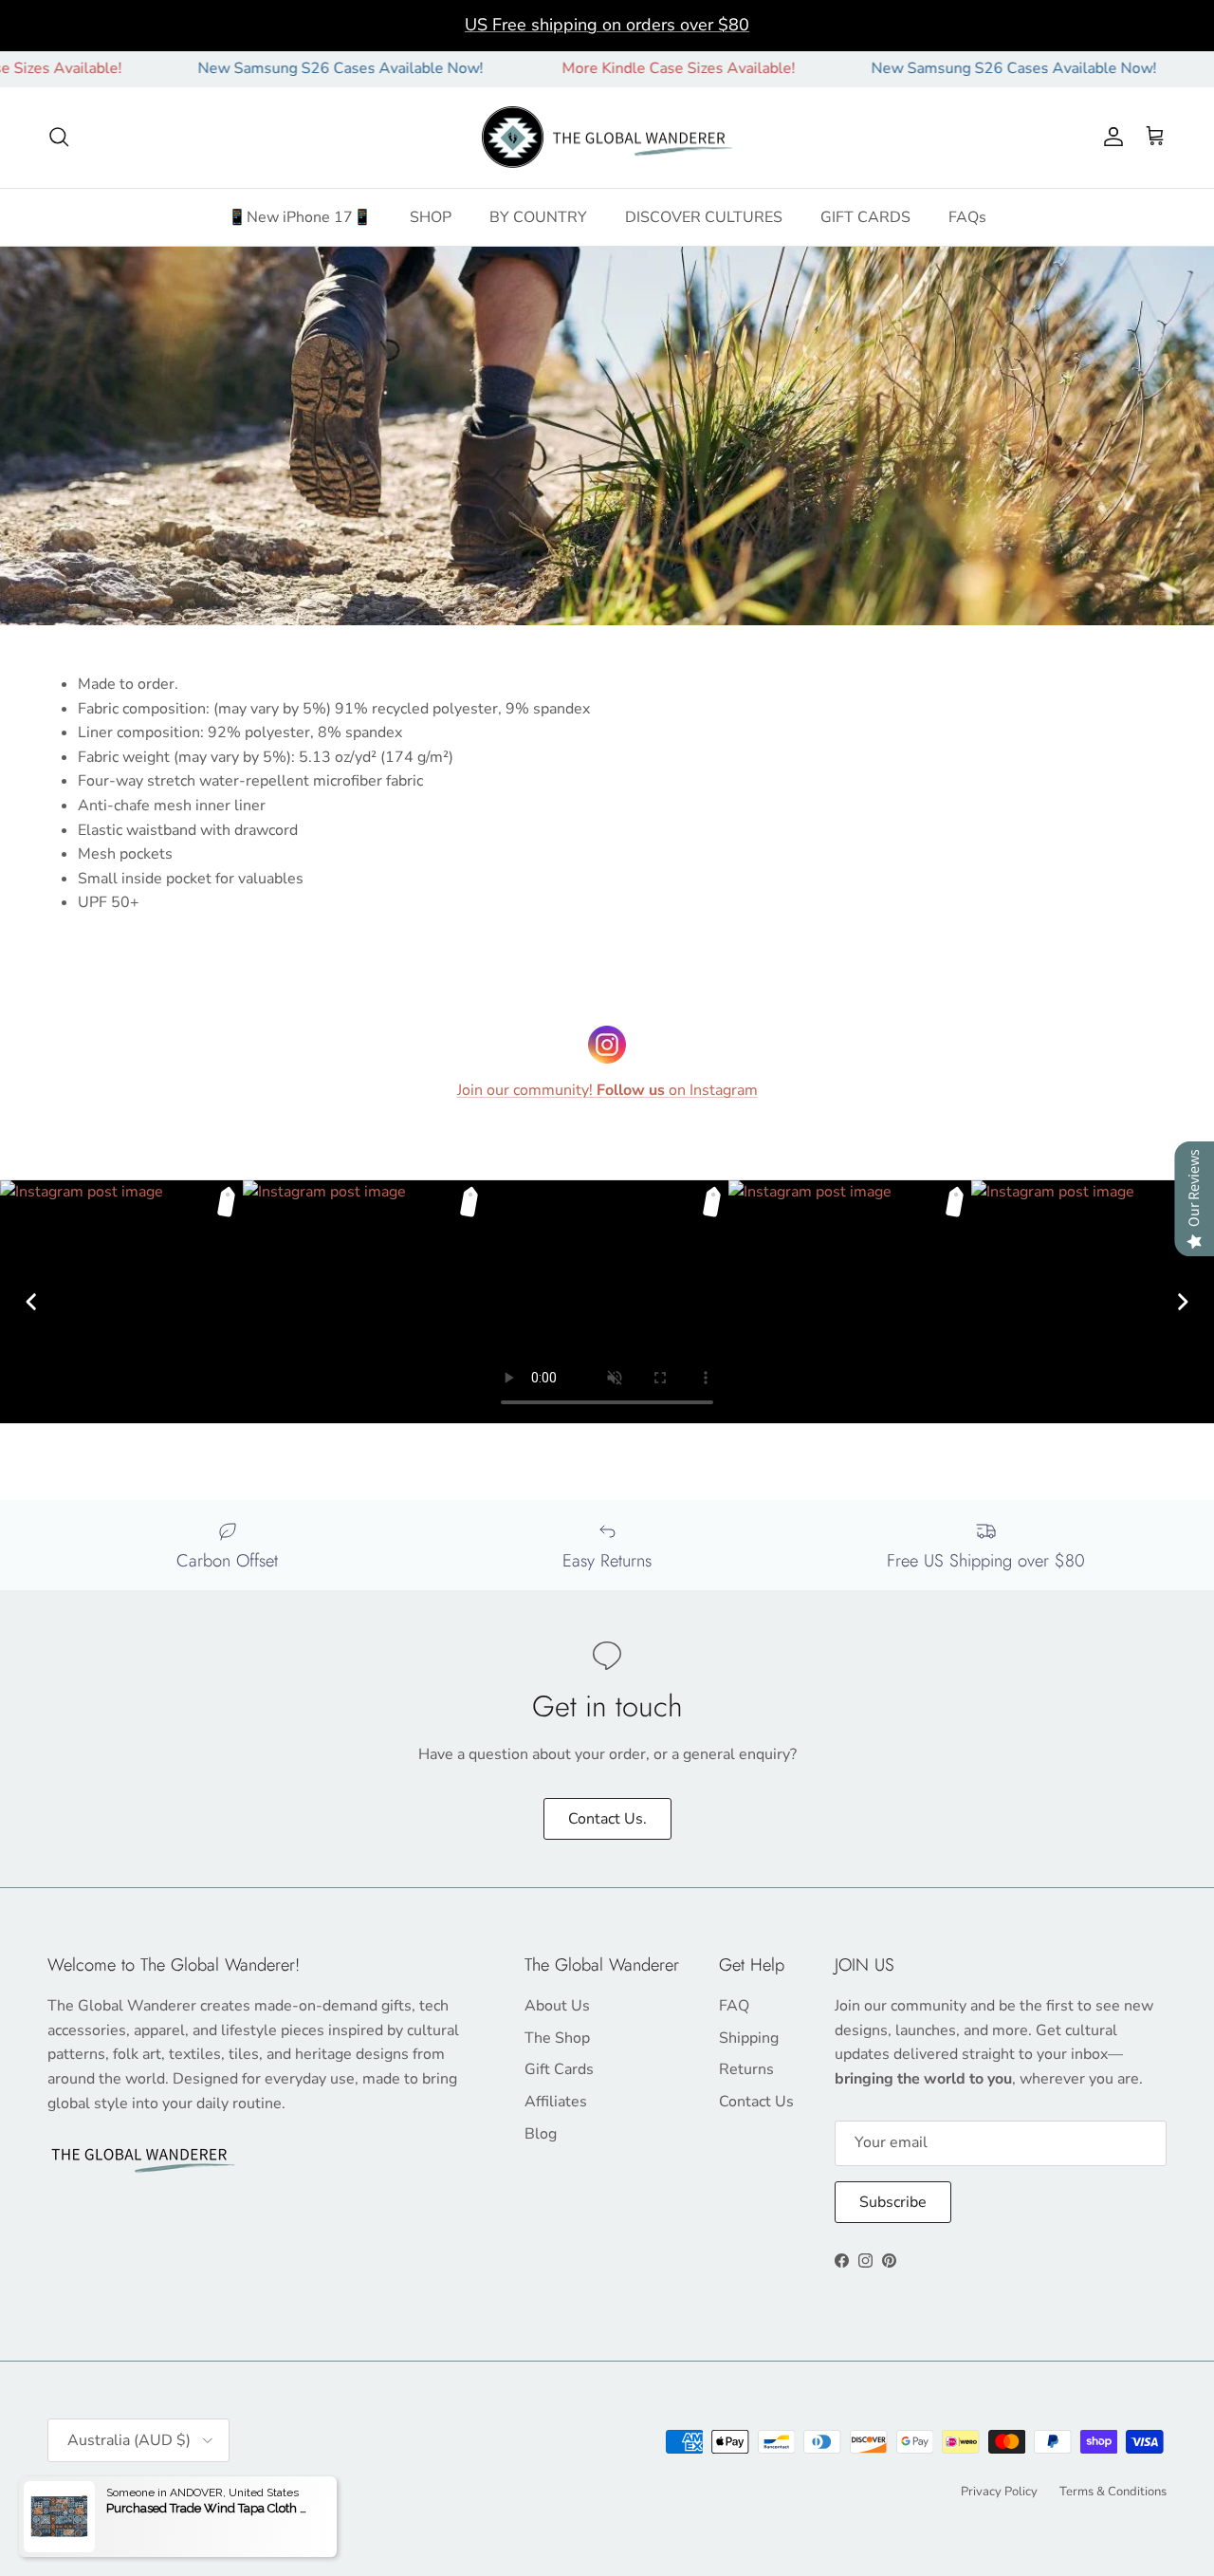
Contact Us (756, 2102)
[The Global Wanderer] (607, 138)
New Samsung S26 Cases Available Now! (274, 68)
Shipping (749, 2038)
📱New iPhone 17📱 (300, 216)
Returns (746, 2069)
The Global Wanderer (154, 2490)
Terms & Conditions (1113, 2492)
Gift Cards (559, 2069)
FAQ (734, 2006)
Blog (541, 2134)
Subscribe (893, 2202)
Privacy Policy (999, 2492)
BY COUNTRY (538, 216)
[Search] (59, 137)
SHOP (431, 216)
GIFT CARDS (865, 216)
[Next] (1183, 1302)
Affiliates (556, 2102)
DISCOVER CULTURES (704, 216)
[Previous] (31, 1302)
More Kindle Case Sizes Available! (613, 68)
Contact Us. (607, 1819)
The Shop (557, 2038)
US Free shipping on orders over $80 (607, 25)
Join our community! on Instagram (607, 1090)
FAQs (967, 216)
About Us (557, 2006)
